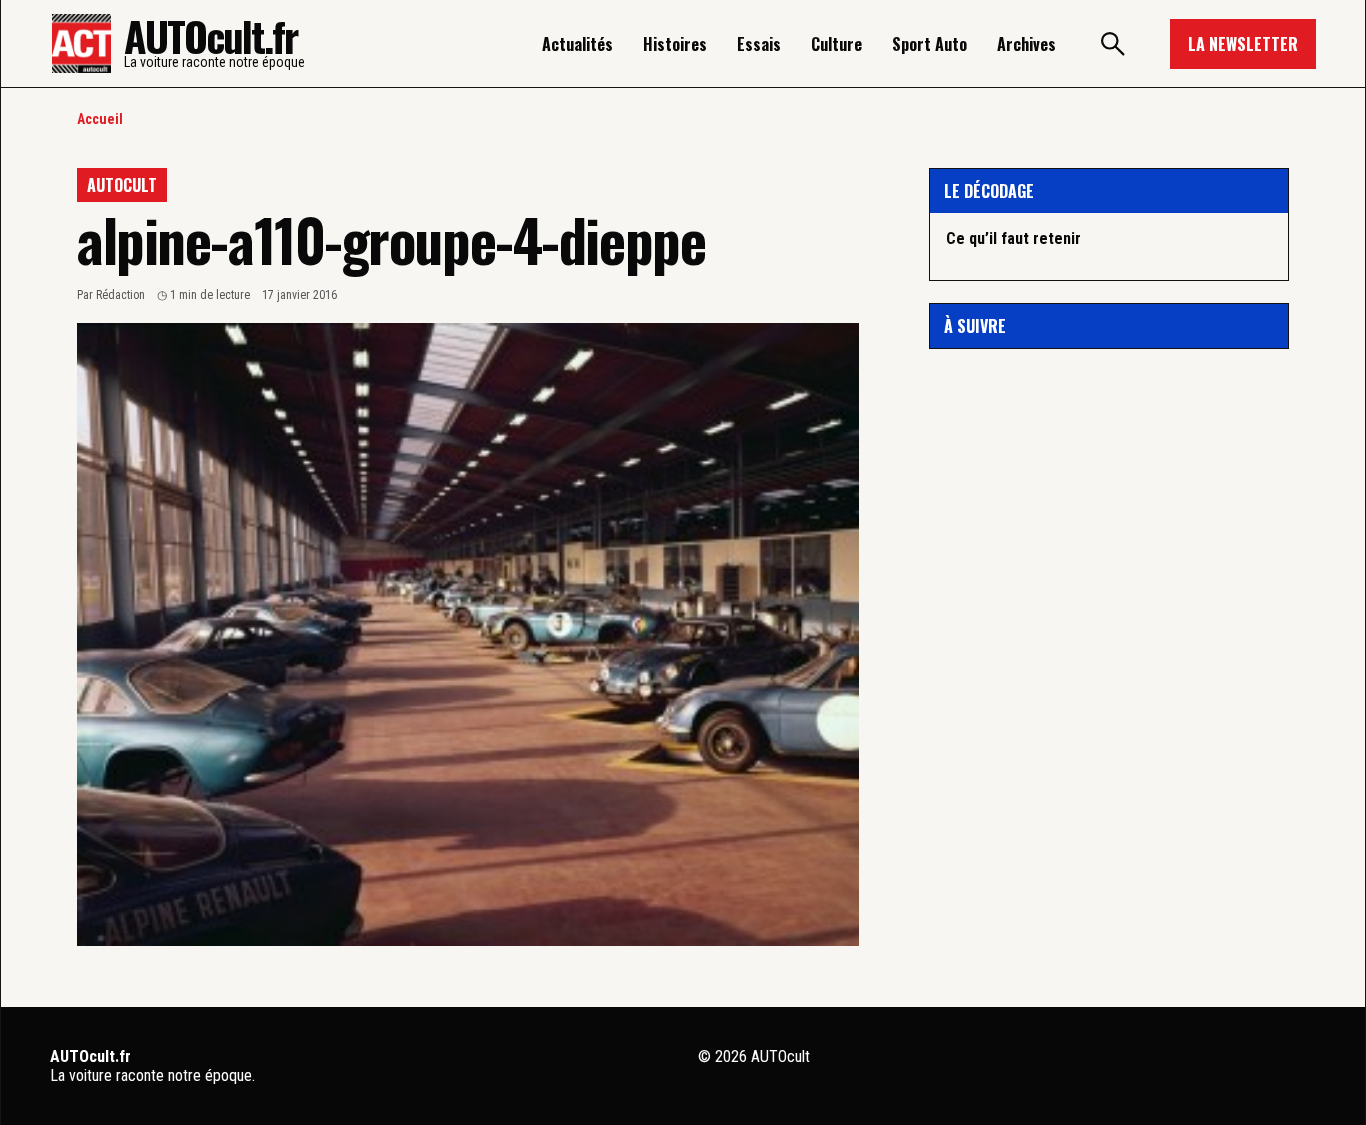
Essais (759, 44)
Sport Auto (929, 44)
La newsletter (1243, 44)
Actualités (577, 44)
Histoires (675, 44)
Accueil (100, 119)
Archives (1026, 44)
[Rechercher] (1113, 44)
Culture (836, 44)
